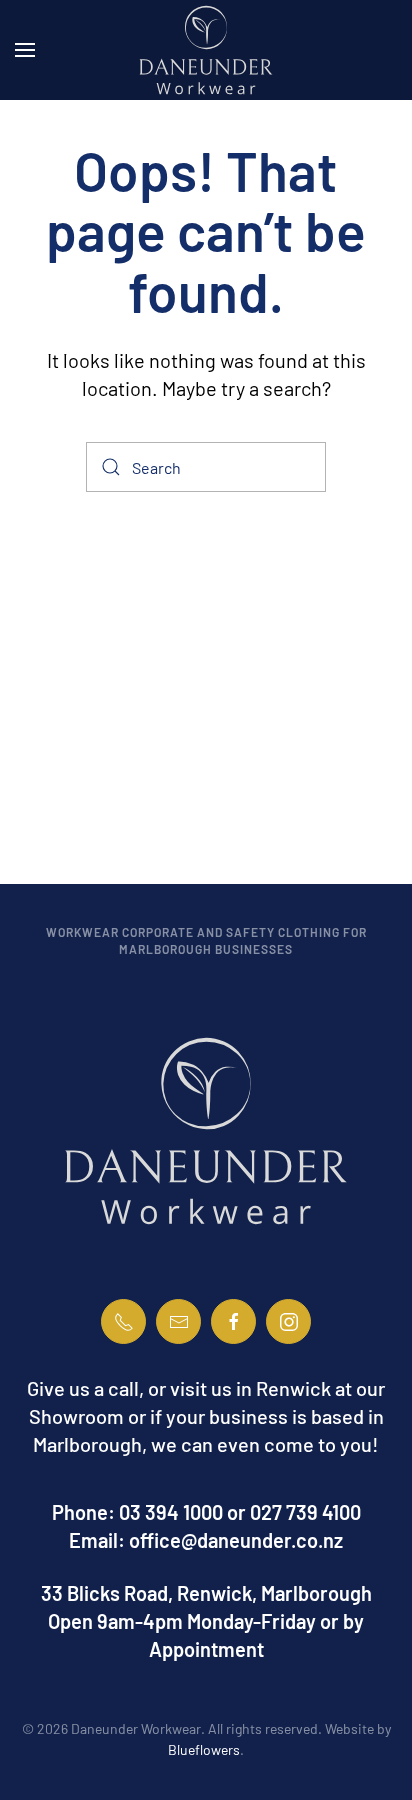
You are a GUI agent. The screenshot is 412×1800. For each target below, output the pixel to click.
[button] (25, 50)
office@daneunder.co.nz (236, 1540)
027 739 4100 (305, 1512)
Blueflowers (204, 1749)
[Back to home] (206, 50)
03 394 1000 (171, 1512)
